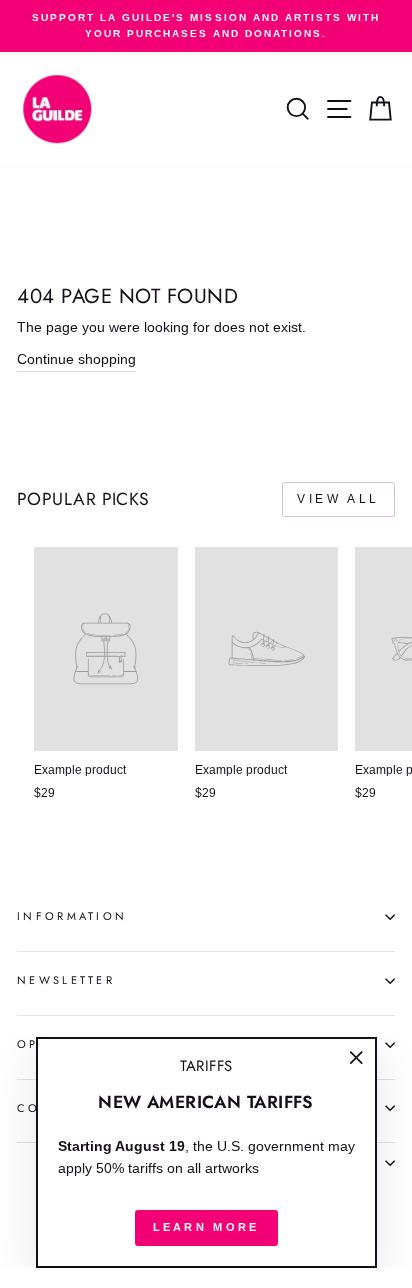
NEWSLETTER (66, 980)
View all (338, 499)
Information (72, 916)
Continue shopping (76, 359)
